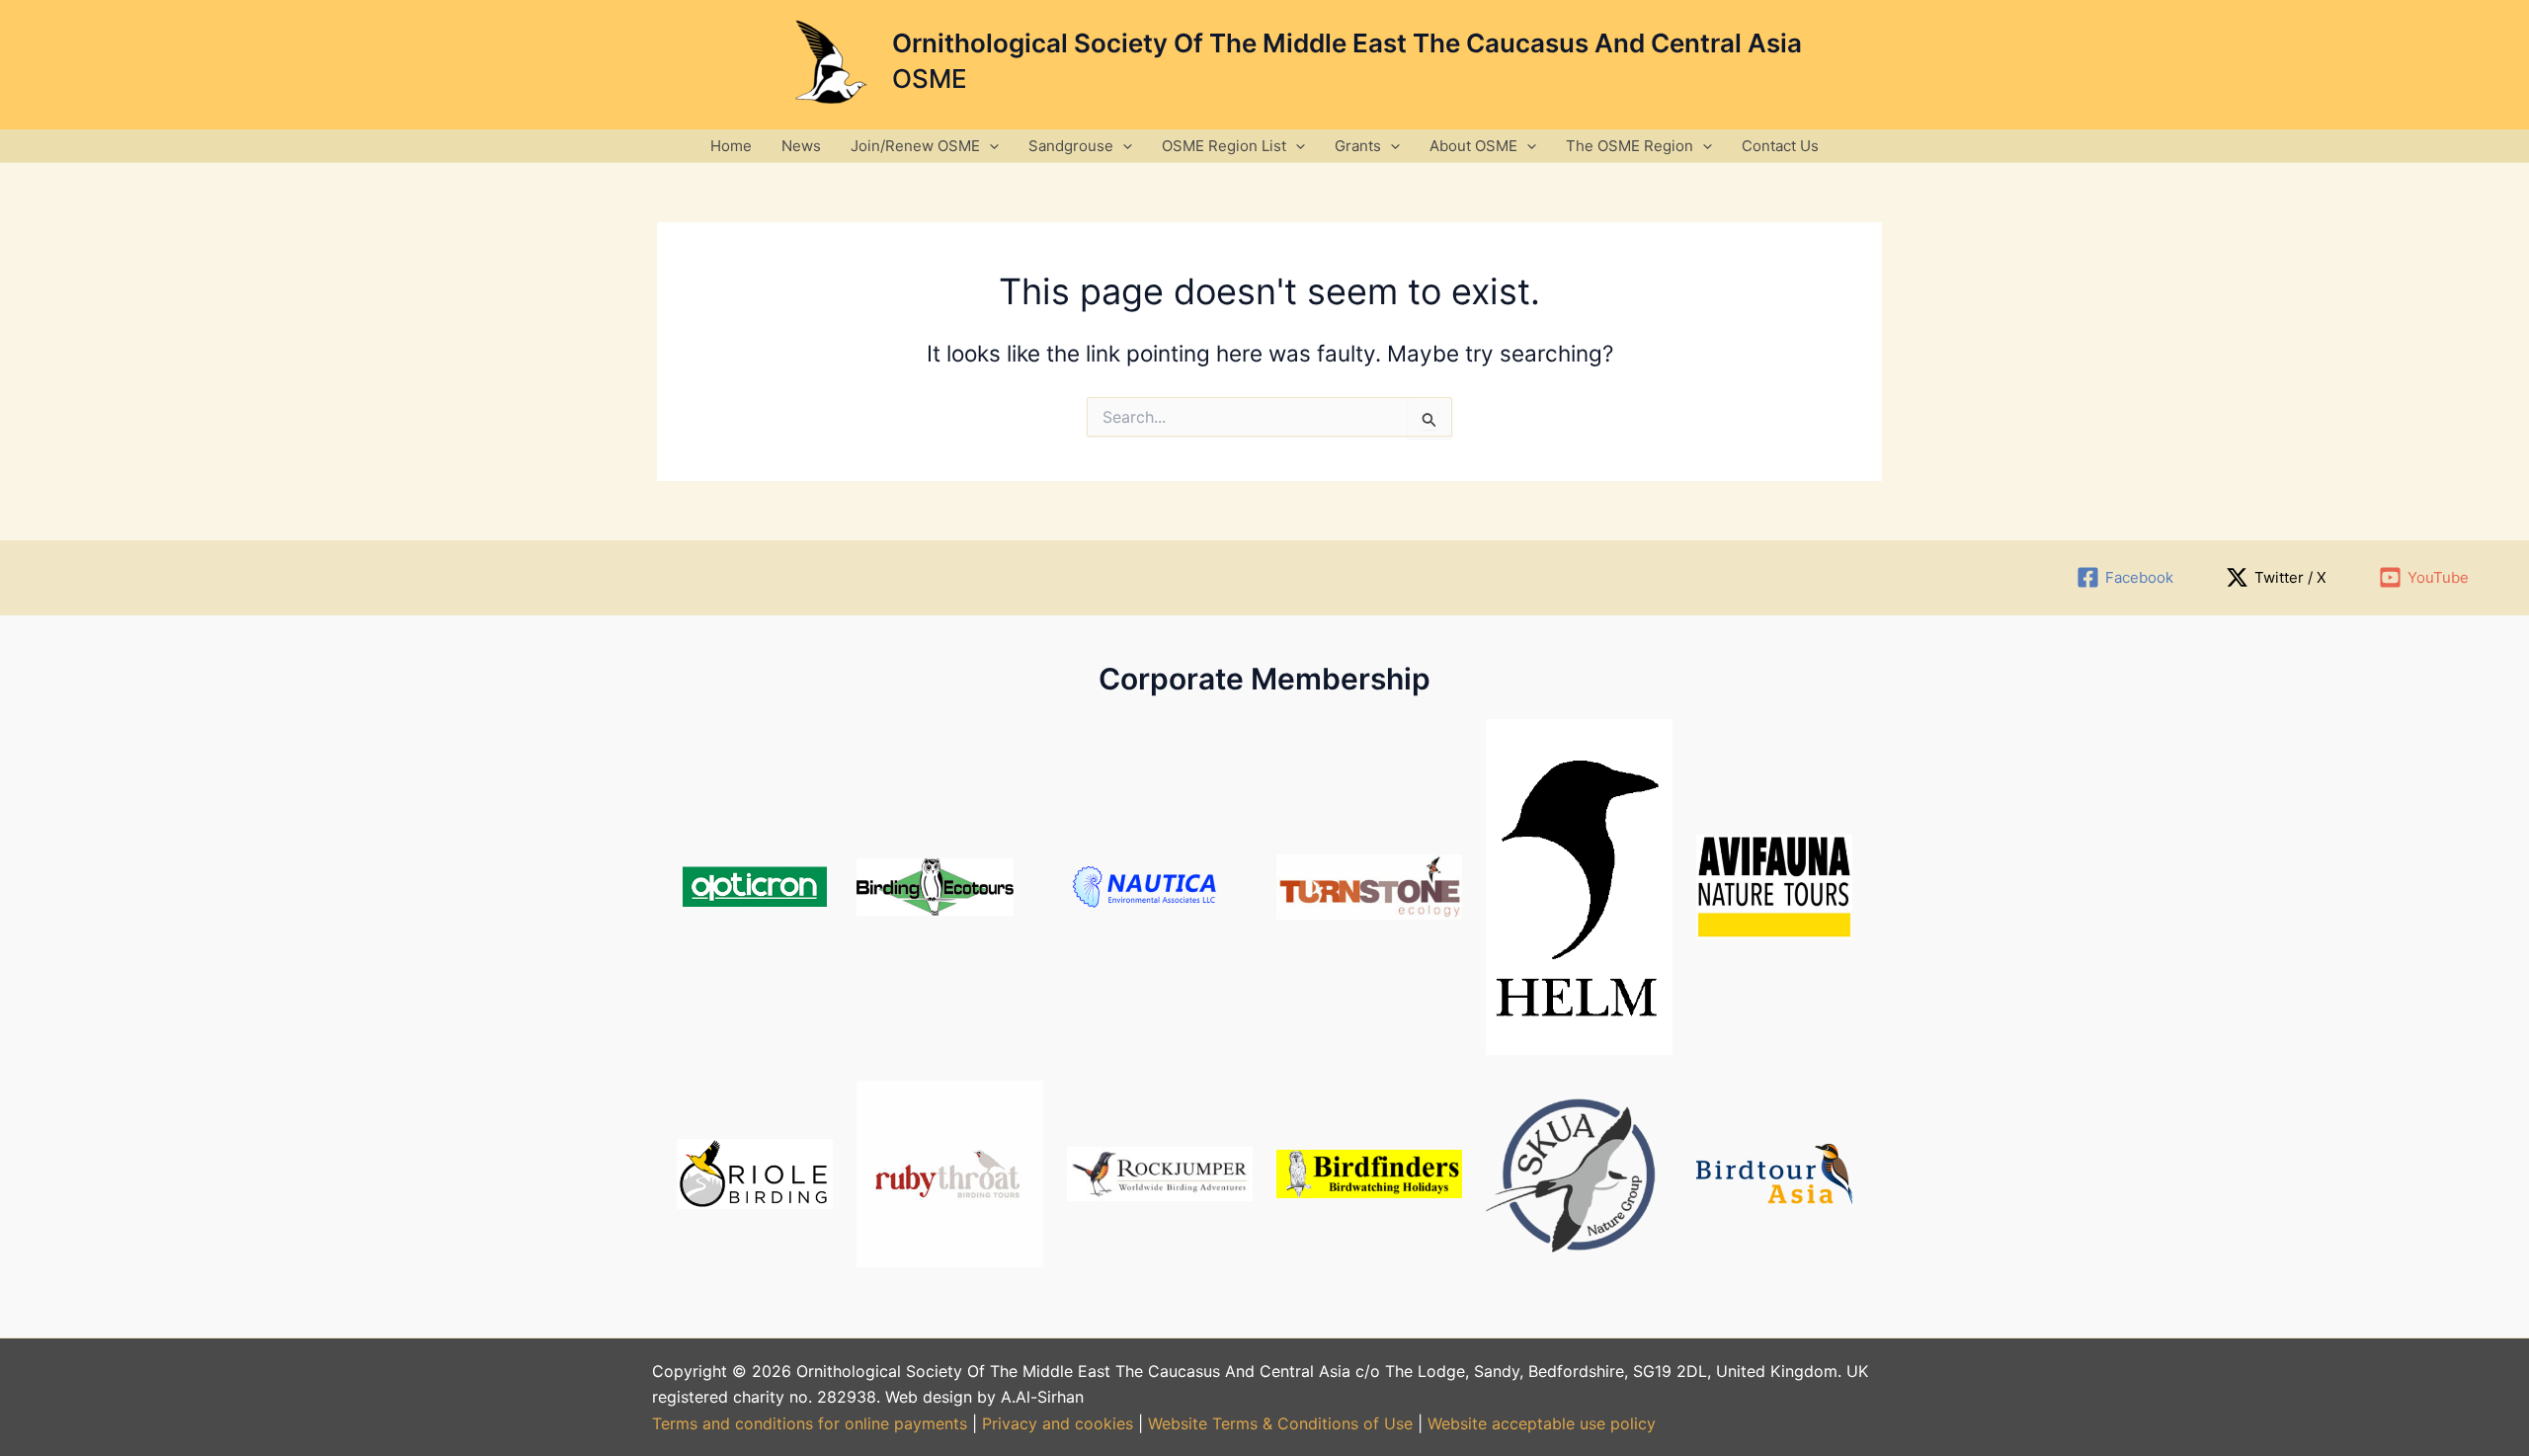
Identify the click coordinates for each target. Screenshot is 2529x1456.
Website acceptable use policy (1542, 1423)
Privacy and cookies (1060, 1423)
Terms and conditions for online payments (810, 1423)
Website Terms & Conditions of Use (1280, 1423)
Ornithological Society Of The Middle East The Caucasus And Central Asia (1347, 43)
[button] (989, 146)
